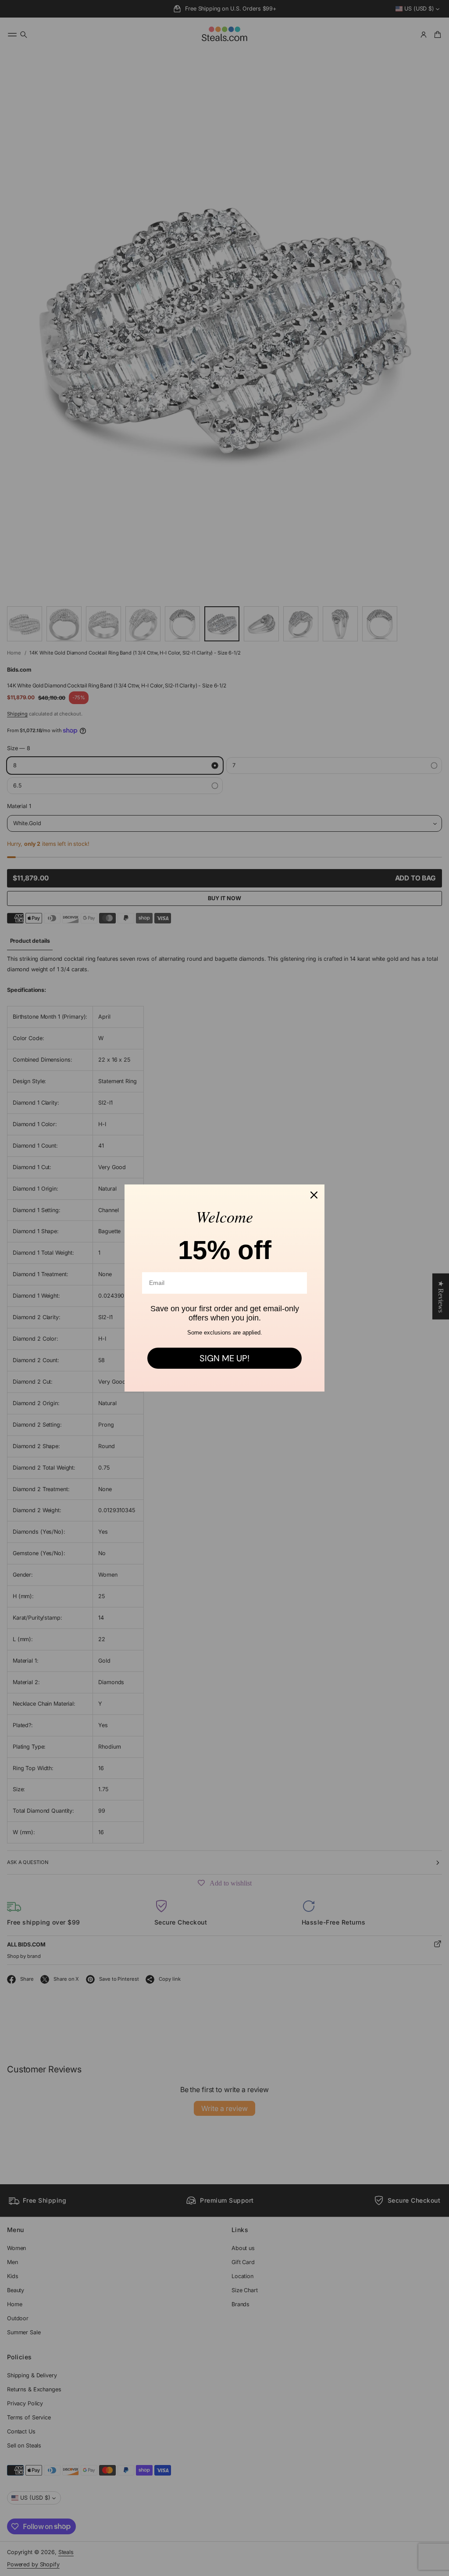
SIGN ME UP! (224, 1358)
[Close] (314, 1195)
